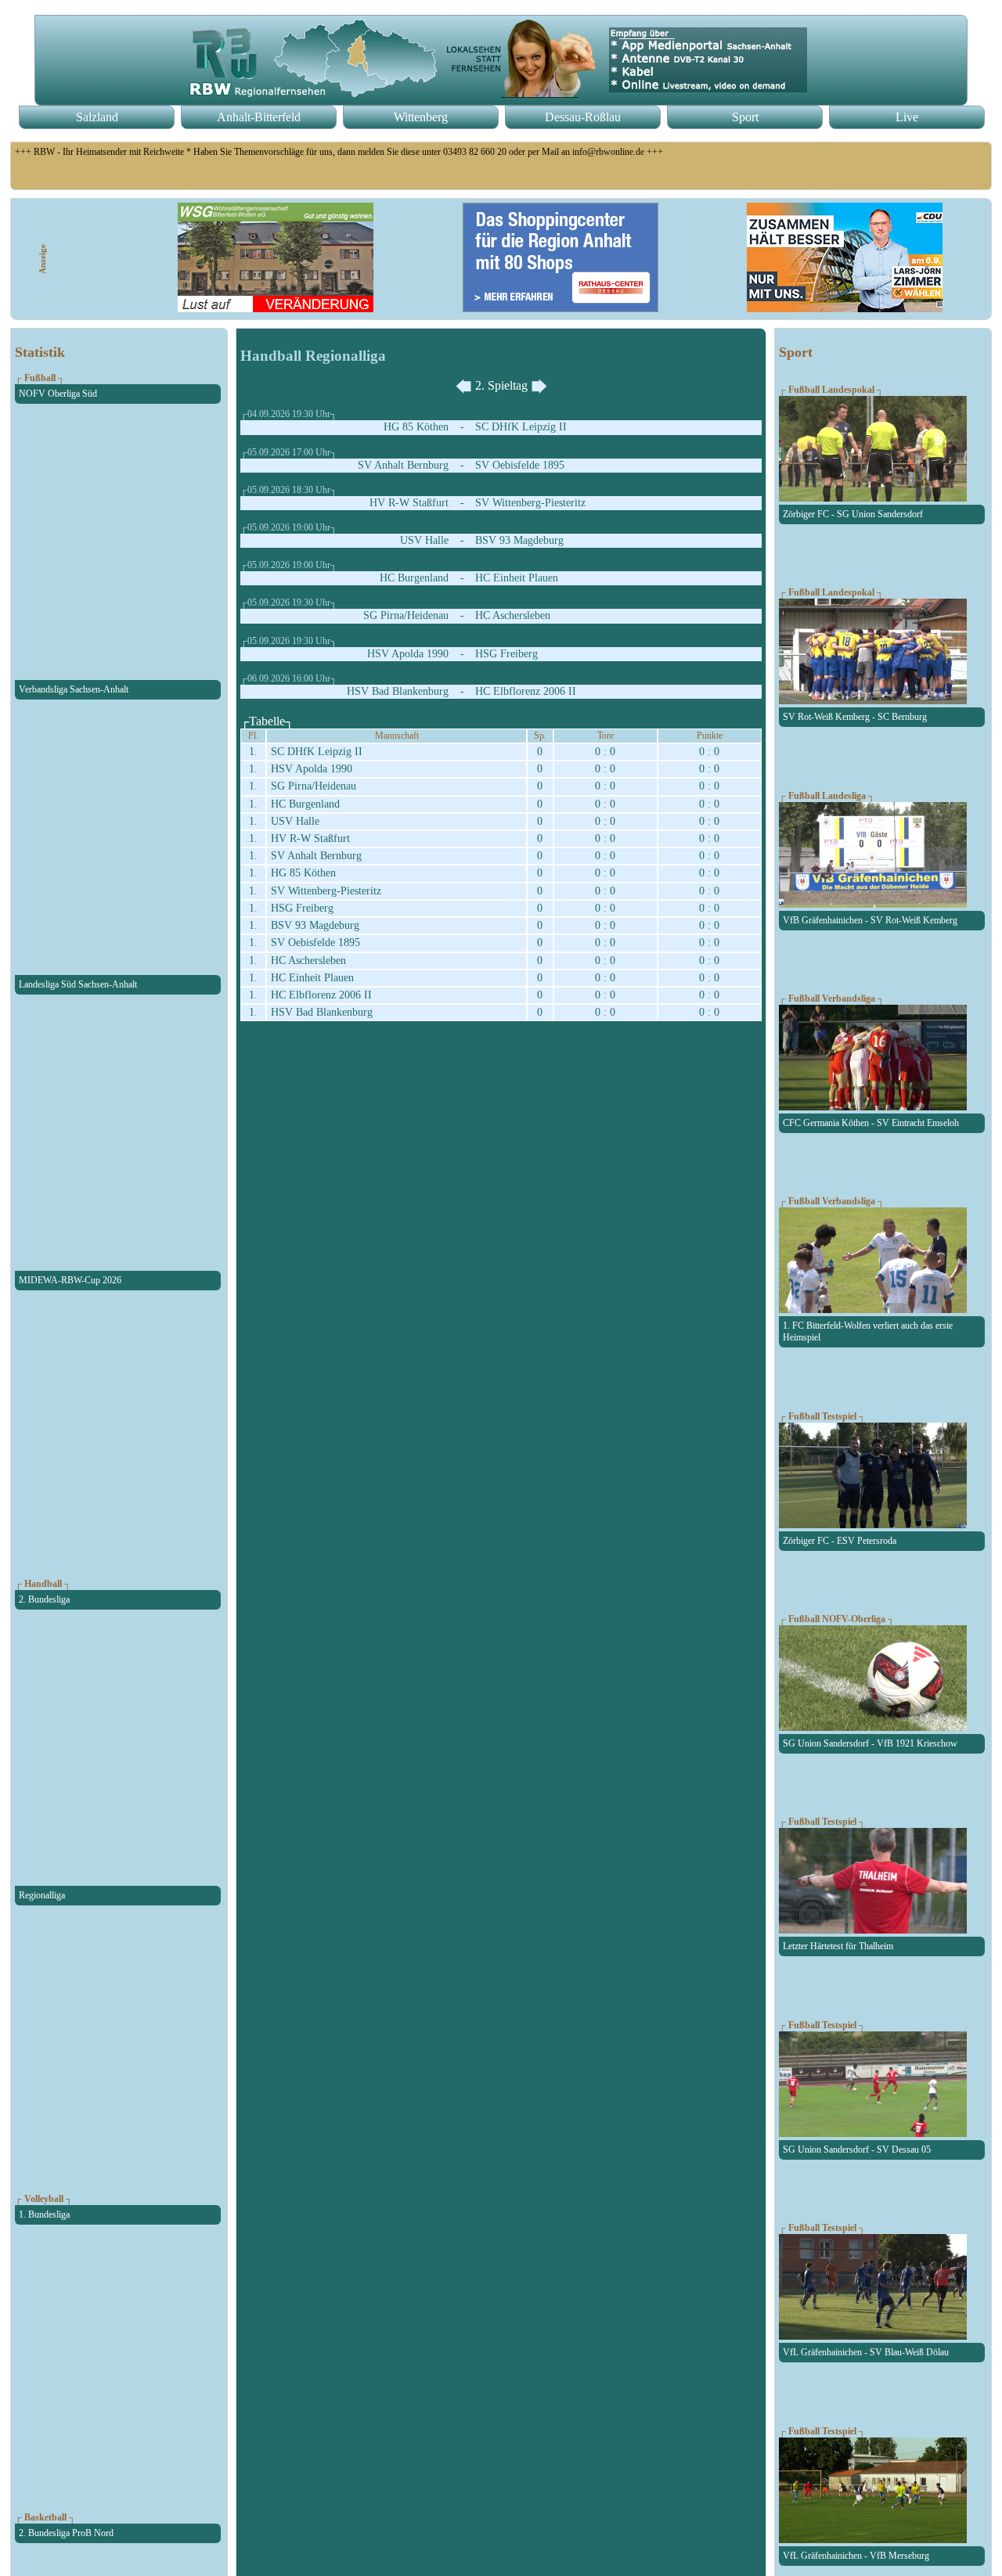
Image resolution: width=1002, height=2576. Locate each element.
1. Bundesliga (44, 2214)
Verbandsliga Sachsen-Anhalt (74, 689)
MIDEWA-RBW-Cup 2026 (70, 1280)
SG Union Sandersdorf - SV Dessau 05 (857, 2150)
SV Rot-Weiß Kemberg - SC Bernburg (855, 717)
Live (907, 117)
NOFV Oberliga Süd (58, 394)
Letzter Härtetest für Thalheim (838, 1946)
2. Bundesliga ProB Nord (66, 2533)
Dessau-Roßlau (583, 117)
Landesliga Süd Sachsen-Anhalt (78, 984)
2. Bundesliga (44, 1599)
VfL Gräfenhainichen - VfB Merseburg (856, 2556)
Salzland (97, 117)
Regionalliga (42, 1895)
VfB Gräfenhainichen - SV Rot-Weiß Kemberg (870, 920)
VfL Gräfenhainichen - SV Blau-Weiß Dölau (866, 2352)
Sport (745, 117)
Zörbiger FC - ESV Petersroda (840, 1541)
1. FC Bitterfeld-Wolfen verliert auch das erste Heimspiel (868, 1331)
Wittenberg (421, 117)
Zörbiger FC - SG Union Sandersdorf (853, 514)
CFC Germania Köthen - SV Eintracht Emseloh (871, 1123)
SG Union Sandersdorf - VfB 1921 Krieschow (870, 1743)
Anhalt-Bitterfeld (259, 117)
